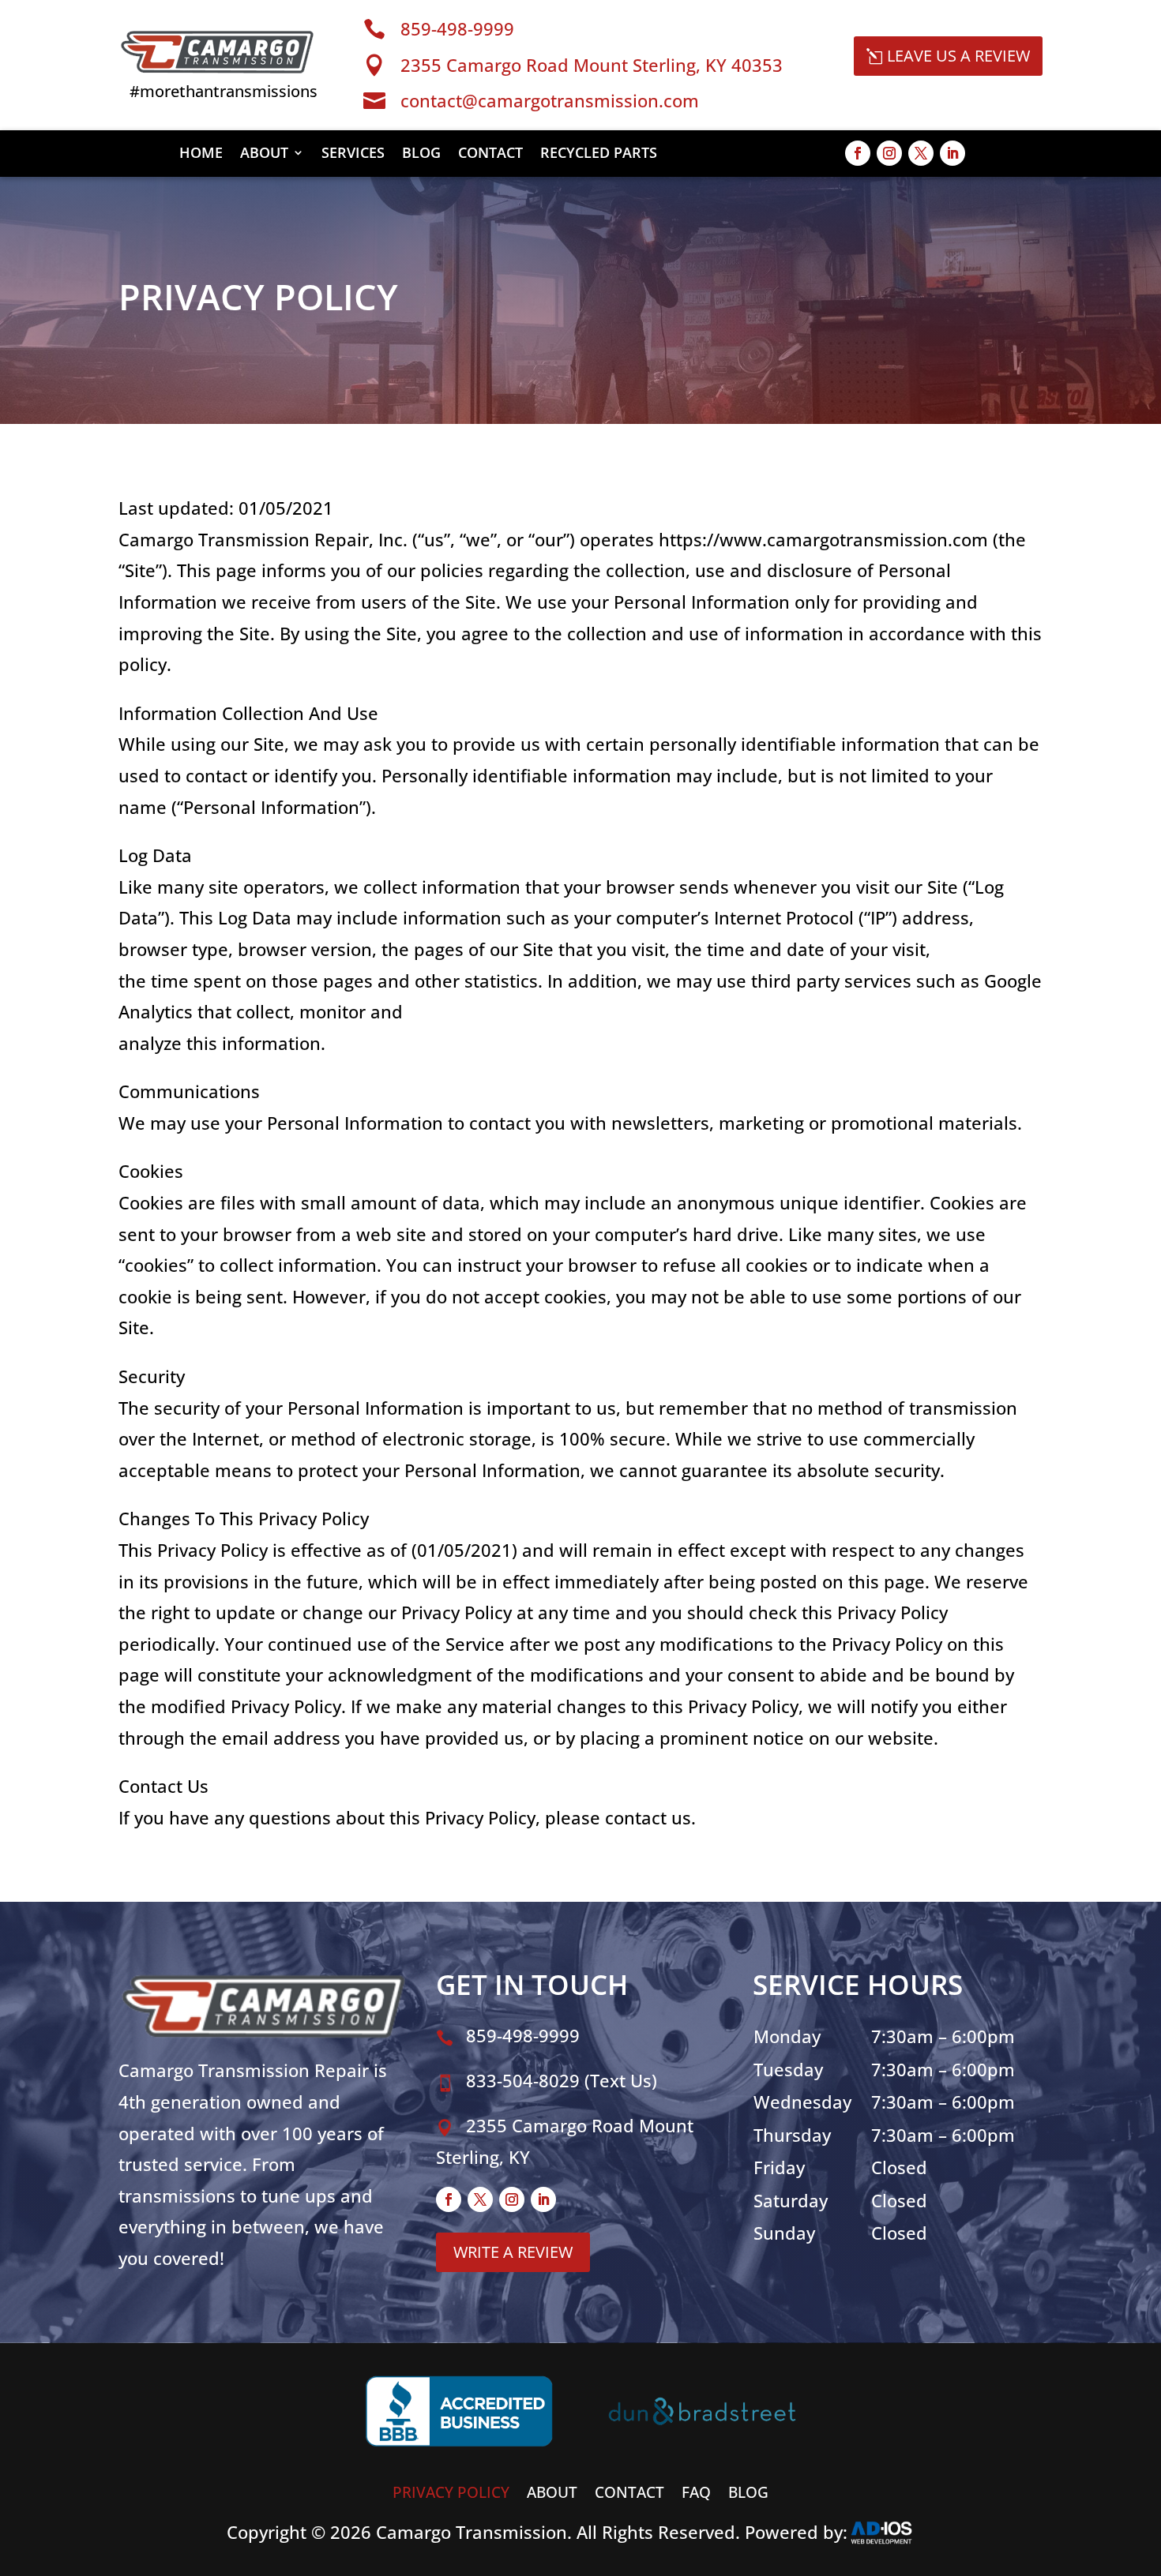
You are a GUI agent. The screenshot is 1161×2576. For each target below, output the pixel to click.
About (264, 154)
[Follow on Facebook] (858, 153)
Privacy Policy (451, 2490)
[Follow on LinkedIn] (952, 153)
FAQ (696, 2490)
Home (201, 154)
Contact (490, 154)
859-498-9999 (457, 28)
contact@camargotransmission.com (550, 100)
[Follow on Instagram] (889, 153)
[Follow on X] (921, 153)
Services (353, 154)
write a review (513, 2252)
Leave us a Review (958, 56)
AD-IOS (891, 2533)
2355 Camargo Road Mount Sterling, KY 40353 (592, 65)
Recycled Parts (599, 154)
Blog (421, 154)
